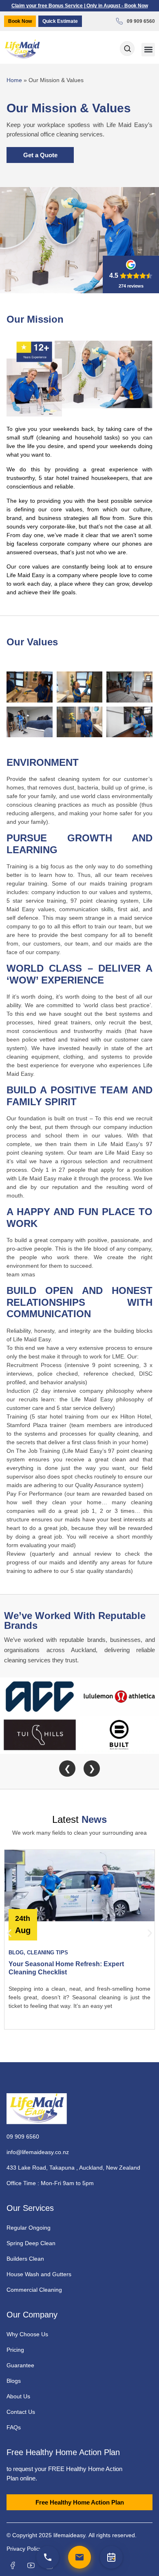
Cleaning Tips (47, 1953)
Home (14, 80)
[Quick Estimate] (111, 2557)
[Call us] (48, 2557)
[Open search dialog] (127, 49)
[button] (148, 50)
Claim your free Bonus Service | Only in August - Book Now (80, 6)
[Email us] (79, 2557)
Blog (16, 1953)
